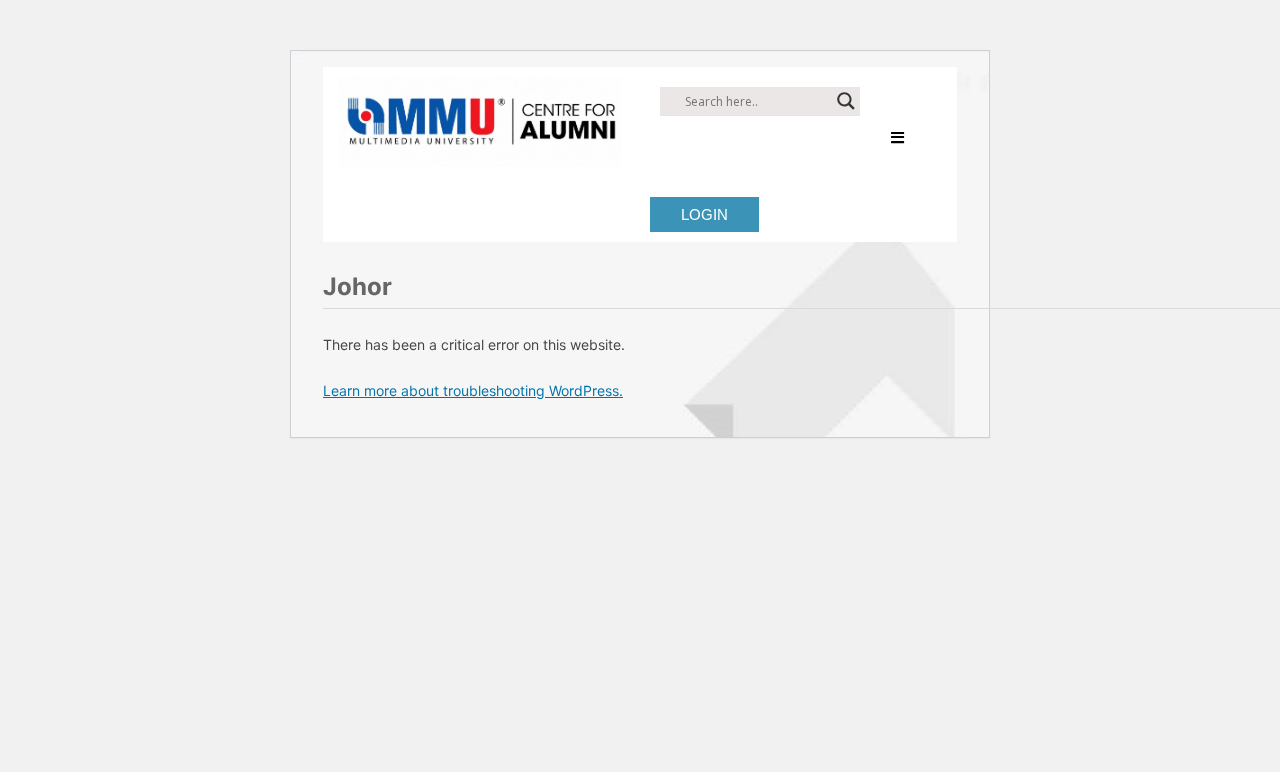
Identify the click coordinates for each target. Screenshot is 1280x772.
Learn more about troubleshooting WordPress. (473, 390)
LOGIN (704, 214)
